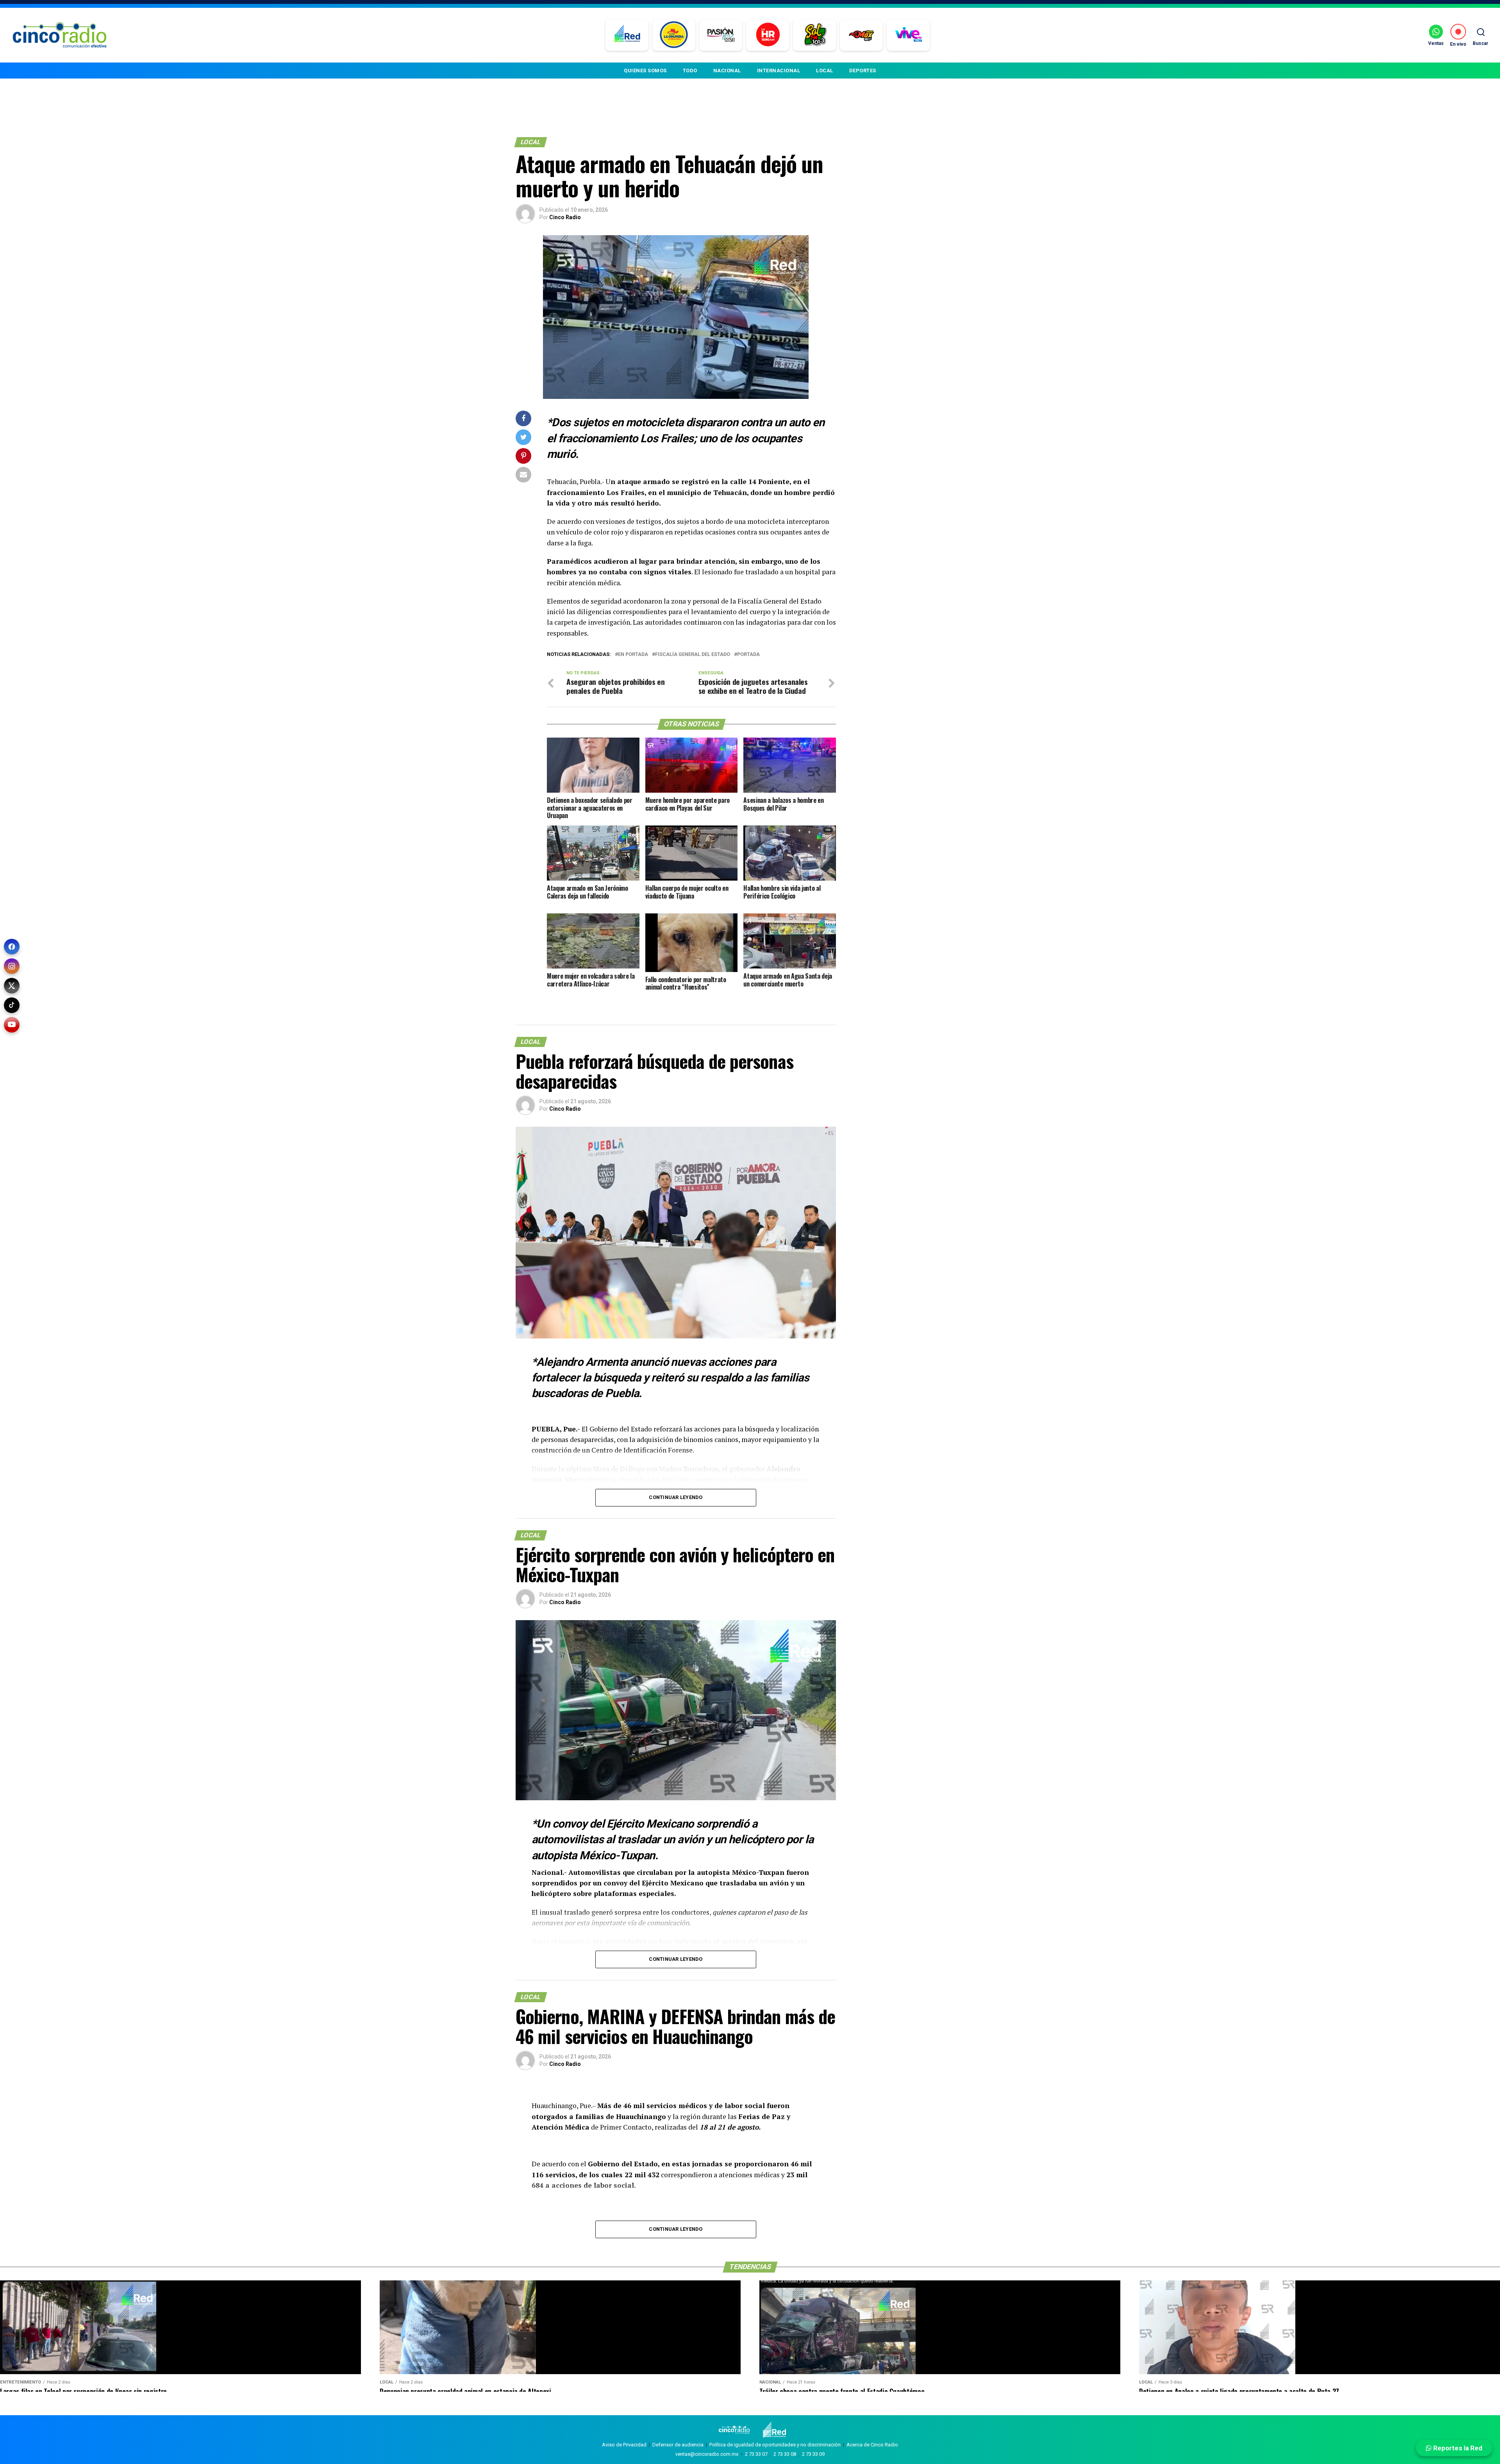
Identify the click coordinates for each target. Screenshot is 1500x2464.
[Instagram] (12, 966)
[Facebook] (12, 947)
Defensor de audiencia (678, 2445)
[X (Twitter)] (12, 986)
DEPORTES (863, 71)
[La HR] (768, 35)
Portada (748, 655)
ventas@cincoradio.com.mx (707, 2454)
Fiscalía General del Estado (693, 655)
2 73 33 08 (785, 2454)
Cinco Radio (565, 217)
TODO (690, 71)
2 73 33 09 (813, 2454)
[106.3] (908, 35)
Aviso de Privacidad (624, 2445)
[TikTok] (12, 1005)
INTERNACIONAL (779, 71)
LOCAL (825, 71)
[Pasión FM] (721, 35)
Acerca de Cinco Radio (872, 2445)
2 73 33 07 (756, 2454)
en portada (633, 655)
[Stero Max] (862, 35)
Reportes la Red (1457, 2448)
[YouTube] (12, 1025)
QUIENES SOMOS (645, 71)
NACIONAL (727, 71)
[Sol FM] (815, 35)
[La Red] (627, 35)
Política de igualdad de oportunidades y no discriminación (775, 2445)
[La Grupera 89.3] (674, 35)
